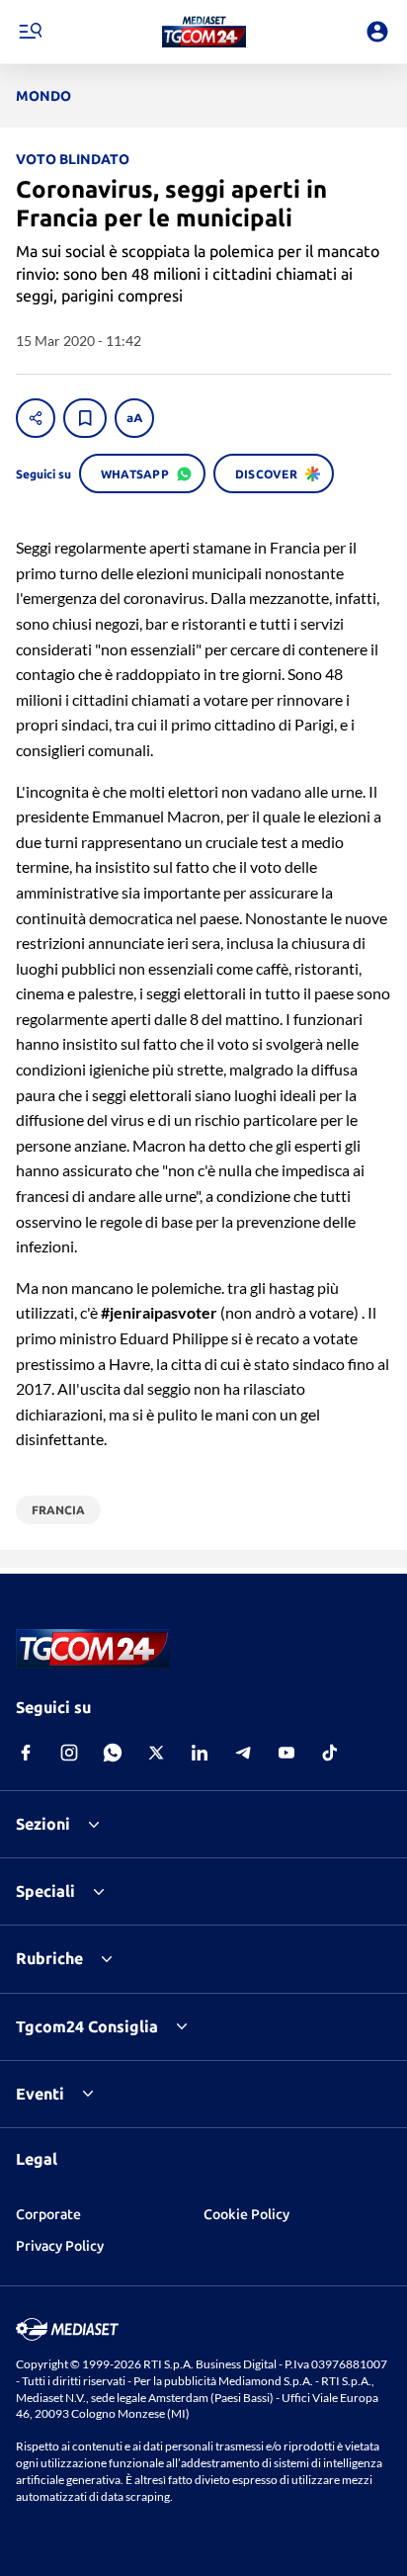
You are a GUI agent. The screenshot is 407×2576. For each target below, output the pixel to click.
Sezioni (43, 1824)
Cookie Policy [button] (246, 2214)
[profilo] (377, 32)
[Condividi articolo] (36, 418)
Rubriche (49, 1958)
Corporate (48, 2214)
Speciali (45, 1891)
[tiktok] (330, 1753)
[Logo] (204, 32)
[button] (204, 32)
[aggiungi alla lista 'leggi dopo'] (85, 418)
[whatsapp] (113, 1753)
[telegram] (243, 1753)
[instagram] (69, 1753)
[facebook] (26, 1753)
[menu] (30, 32)
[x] (156, 1753)
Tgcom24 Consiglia (87, 2026)
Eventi (40, 2094)
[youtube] (286, 1753)
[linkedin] (200, 1753)
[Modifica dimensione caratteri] (134, 418)
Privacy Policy (60, 2246)
